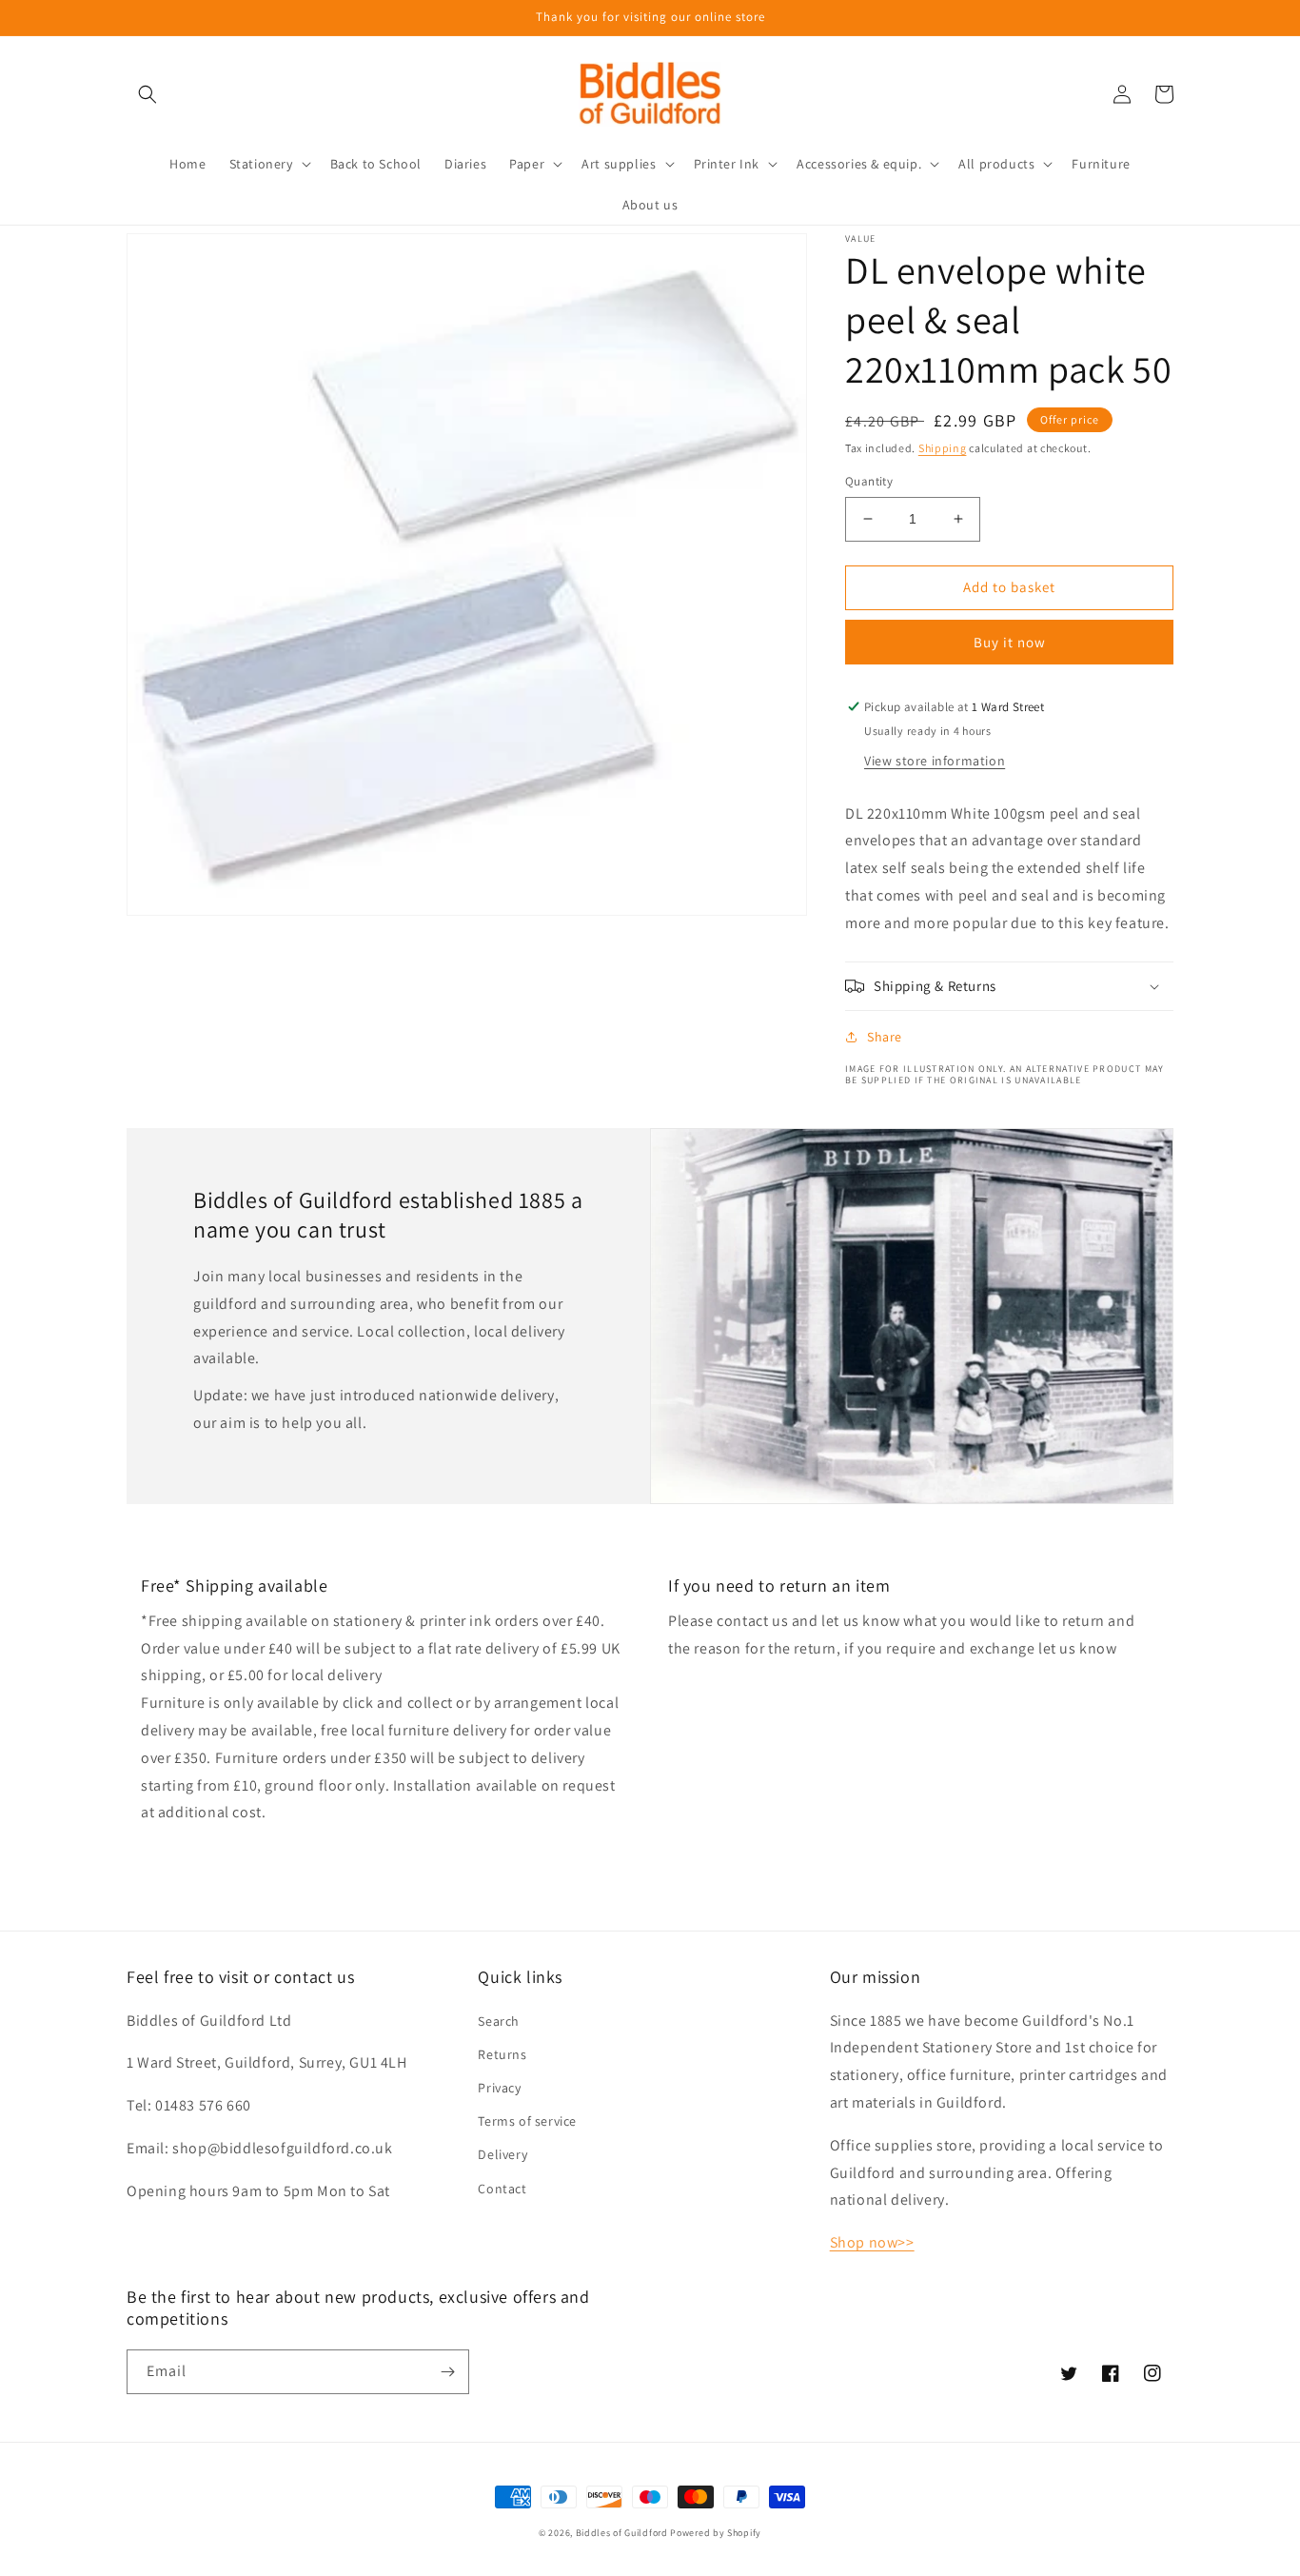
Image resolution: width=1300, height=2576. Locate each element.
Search (499, 2021)
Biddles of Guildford (622, 2533)
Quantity (869, 481)
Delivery (502, 2154)
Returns (502, 2054)
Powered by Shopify (716, 2533)
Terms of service (527, 2121)
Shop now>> (872, 2242)
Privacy (499, 2088)
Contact (502, 2189)
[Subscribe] (447, 2372)
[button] (148, 94)
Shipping (943, 448)
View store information (935, 761)
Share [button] (885, 1037)
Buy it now (1010, 642)
